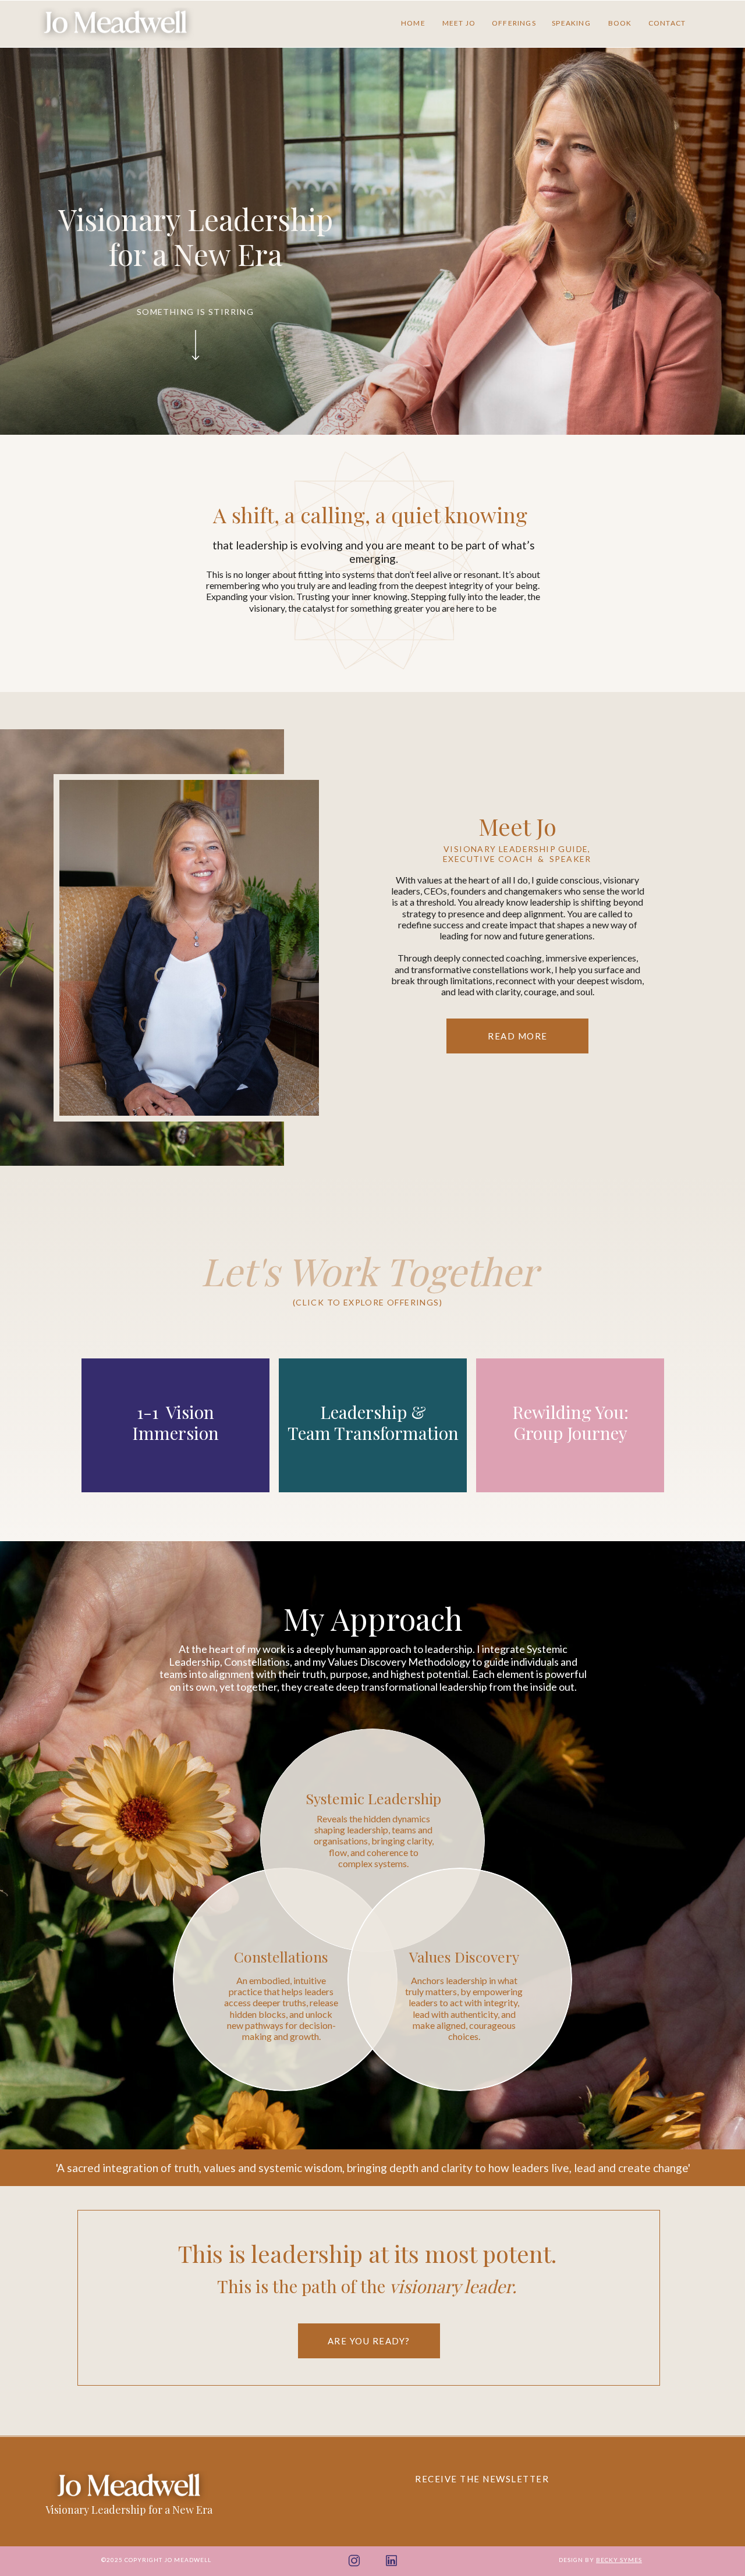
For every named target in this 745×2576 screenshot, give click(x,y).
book (620, 23)
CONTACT (667, 23)
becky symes (619, 2560)
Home (413, 23)
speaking (571, 23)
